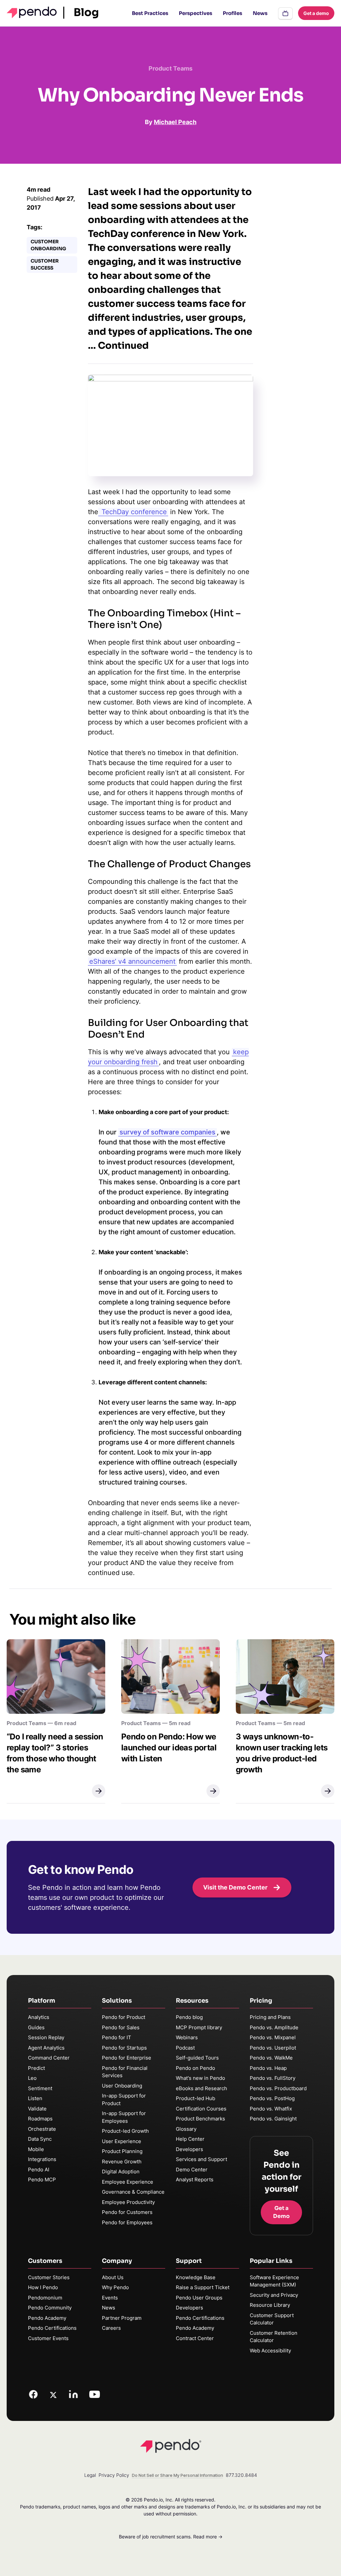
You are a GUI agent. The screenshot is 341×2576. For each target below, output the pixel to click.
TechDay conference (133, 512)
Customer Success (45, 264)
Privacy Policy (114, 2475)
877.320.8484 (241, 2475)
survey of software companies (168, 1132)
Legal (90, 2475)
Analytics (39, 2017)
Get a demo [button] (316, 13)
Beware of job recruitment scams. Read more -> (171, 2537)
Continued (123, 346)
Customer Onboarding (48, 245)
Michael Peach (175, 122)
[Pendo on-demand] (285, 13)
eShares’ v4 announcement (132, 961)
